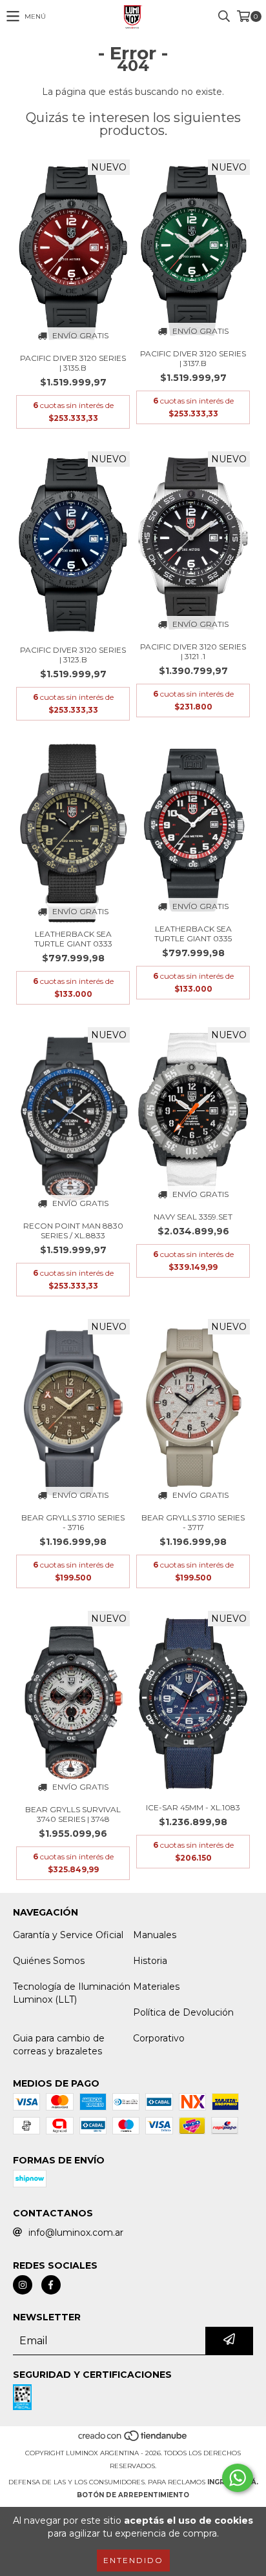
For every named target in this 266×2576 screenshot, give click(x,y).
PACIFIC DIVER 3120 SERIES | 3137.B (193, 358)
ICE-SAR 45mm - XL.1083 (193, 1807)
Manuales (155, 1935)
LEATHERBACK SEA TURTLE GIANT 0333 (73, 939)
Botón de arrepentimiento (133, 2495)
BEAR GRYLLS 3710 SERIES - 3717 (193, 1522)
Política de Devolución (183, 2012)
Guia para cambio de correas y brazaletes (59, 2045)
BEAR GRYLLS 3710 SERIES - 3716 (73, 1522)
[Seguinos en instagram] (23, 2285)
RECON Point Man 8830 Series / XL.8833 (73, 1231)
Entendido (133, 2560)
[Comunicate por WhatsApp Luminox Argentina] (238, 2478)
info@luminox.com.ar (76, 2233)
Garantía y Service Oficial (68, 1935)
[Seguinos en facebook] (51, 2285)
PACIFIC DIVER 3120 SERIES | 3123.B (73, 655)
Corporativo (159, 2038)
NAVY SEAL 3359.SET (193, 1217)
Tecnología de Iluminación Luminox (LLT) (72, 1993)
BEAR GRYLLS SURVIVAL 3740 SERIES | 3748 (73, 1814)
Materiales (156, 1987)
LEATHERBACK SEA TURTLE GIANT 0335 (193, 934)
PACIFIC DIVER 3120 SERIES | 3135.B (73, 363)
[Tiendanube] (133, 2440)
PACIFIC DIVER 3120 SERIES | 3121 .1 (193, 651)
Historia (150, 1961)
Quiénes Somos (49, 1961)
